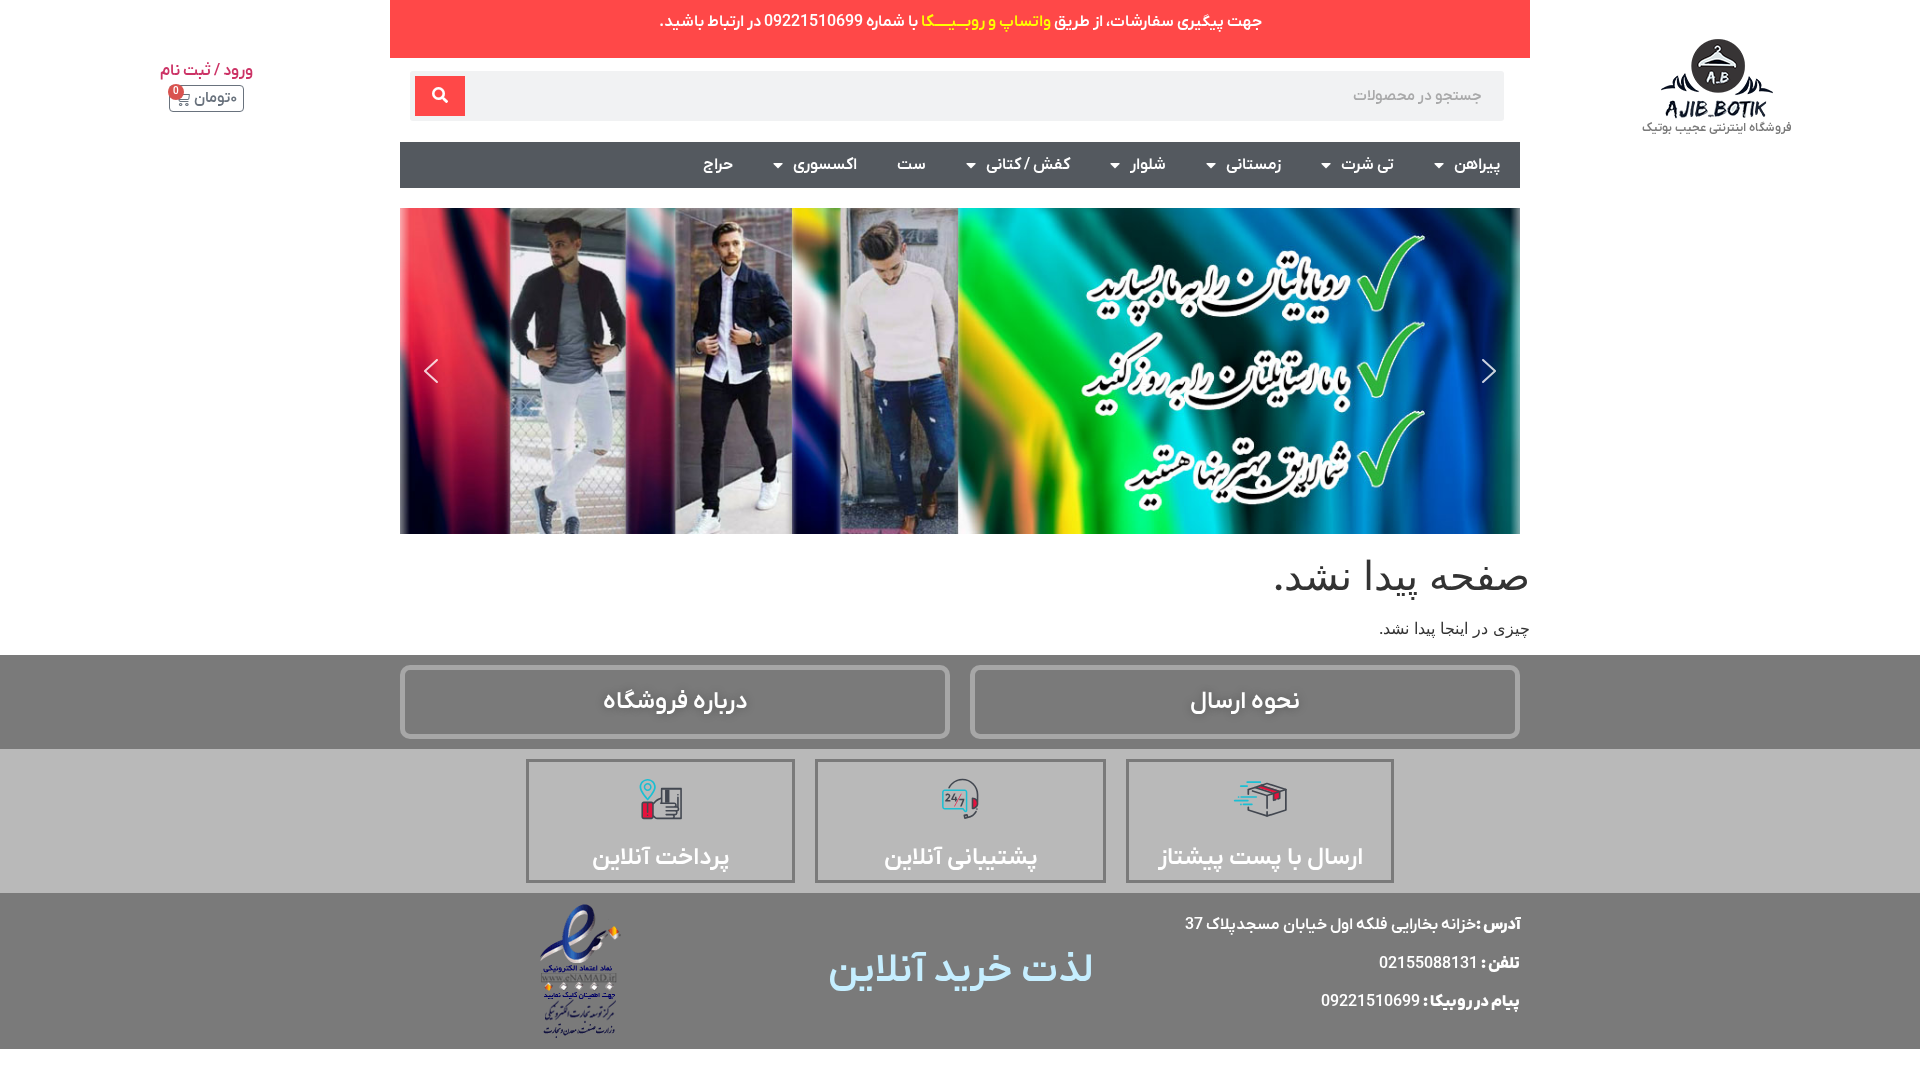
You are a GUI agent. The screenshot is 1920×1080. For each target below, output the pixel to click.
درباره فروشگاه (675, 702)
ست (911, 165)
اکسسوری (825, 165)
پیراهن (1477, 165)
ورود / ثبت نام (206, 71)
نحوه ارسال (1245, 702)
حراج (718, 165)
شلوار (1148, 165)
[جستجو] (440, 96)
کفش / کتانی (1028, 165)
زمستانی (1253, 165)
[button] (431, 371)
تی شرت (1367, 165)
